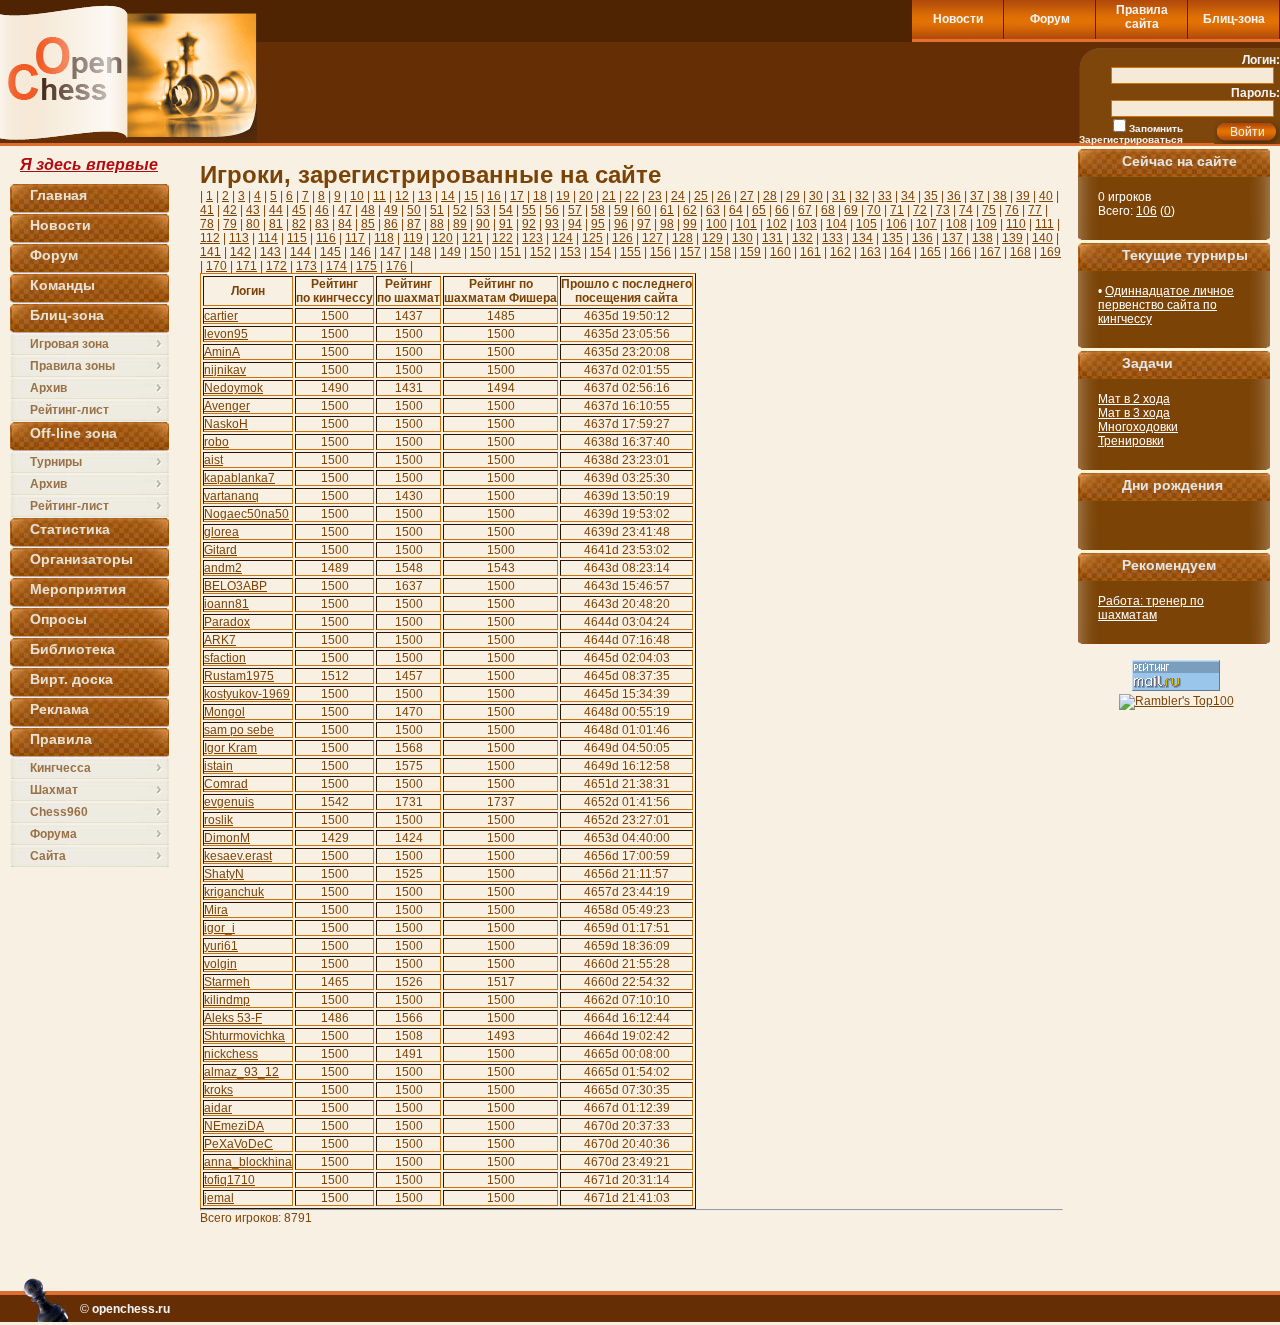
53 (483, 210)
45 (299, 210)
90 (483, 224)
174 (336, 266)
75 (989, 210)
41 (207, 210)
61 (667, 210)
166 (960, 252)
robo (216, 442)
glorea (221, 532)
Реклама (59, 709)
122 (502, 238)
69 (851, 210)
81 (276, 224)
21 (609, 196)
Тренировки (1131, 441)
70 (874, 210)
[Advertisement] (808, 92)
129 (712, 238)
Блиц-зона (1234, 19)
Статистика (70, 529)
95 (598, 224)
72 (920, 210)
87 (414, 224)
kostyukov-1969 (247, 694)
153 (570, 252)
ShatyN (224, 874)
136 (922, 238)
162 (840, 252)
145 (330, 252)
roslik (218, 820)
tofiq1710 (229, 1180)
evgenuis (229, 802)
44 (276, 210)
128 (682, 238)
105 (866, 224)
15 (471, 196)
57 (575, 210)
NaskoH (226, 424)
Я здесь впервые (89, 164)
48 (368, 210)
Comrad (226, 784)
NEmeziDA (234, 1126)
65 (759, 210)
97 (644, 224)
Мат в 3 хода (1134, 413)
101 (746, 224)
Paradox (227, 622)
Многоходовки (1138, 427)
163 (870, 252)
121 (472, 238)
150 (480, 252)
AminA (222, 352)
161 (810, 252)
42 (230, 210)
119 (413, 238)
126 (622, 238)
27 (747, 196)
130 (742, 238)
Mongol (224, 712)
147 (390, 252)
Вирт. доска (71, 679)
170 (216, 266)
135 (892, 238)
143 (270, 252)
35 (931, 196)
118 (384, 238)
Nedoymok (233, 388)
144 (300, 252)
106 (896, 224)
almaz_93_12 (241, 1072)
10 (357, 196)
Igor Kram (230, 748)
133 (832, 238)
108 (956, 224)
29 (793, 196)
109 (986, 224)
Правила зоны (72, 366)
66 (782, 210)
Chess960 (59, 812)
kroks (218, 1090)
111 (1044, 224)
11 (379, 196)
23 (655, 196)
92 (529, 224)
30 (816, 196)
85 (368, 224)
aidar (218, 1108)
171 (246, 266)
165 (930, 252)
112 (210, 238)
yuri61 (221, 946)
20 (586, 196)
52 (460, 210)
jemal (219, 1198)
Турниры (56, 462)
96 (621, 224)
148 (420, 252)
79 (230, 224)
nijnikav (225, 370)
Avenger (227, 406)
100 (716, 224)
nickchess (231, 1054)
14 (448, 196)
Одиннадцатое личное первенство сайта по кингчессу (1166, 305)
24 (678, 196)
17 (517, 196)
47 (345, 210)
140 (1042, 238)
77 (1035, 210)
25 (701, 196)
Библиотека (72, 649)
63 (713, 210)
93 (552, 224)
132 (802, 238)
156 (660, 252)
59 (621, 210)
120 (442, 238)
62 (690, 210)
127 (652, 238)
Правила (61, 739)
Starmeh (227, 982)
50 (414, 210)
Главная (58, 195)
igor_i (219, 928)
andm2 (223, 568)
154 (600, 252)
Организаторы (81, 559)
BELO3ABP (235, 586)
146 (360, 252)
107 (926, 224)
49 (391, 210)
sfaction (225, 658)
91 (506, 224)
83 (322, 224)
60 (644, 210)
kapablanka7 (239, 478)
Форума (53, 834)
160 (780, 252)
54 (506, 210)
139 (1012, 238)
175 (366, 266)
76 (1012, 210)
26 (724, 196)
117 (355, 238)
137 (952, 238)
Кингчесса (60, 768)
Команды (62, 285)
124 (562, 238)
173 (306, 266)
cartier (221, 316)
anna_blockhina (248, 1162)
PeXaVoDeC (238, 1144)
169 (1050, 252)
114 (268, 238)
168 (1020, 252)
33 (885, 196)
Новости (958, 19)
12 (402, 196)
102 (776, 224)
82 (299, 224)
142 (240, 252)
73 (943, 210)
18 (540, 196)
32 (862, 196)
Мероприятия (78, 589)
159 (750, 252)
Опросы (58, 619)
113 (239, 238)
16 (494, 196)
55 (529, 210)
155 (630, 252)
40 (1046, 196)
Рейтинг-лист (69, 410)
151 (510, 252)
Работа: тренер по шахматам (1151, 608)
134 (862, 238)
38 (1000, 196)
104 (836, 224)
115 (297, 238)
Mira (216, 910)
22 (632, 196)
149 (450, 252)
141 (210, 252)
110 (1016, 224)
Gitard (220, 550)
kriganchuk (234, 892)
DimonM (227, 838)
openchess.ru (131, 1309)
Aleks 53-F (233, 1018)
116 (326, 238)
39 (1023, 196)
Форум (1050, 19)
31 (839, 196)
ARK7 (220, 640)
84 (345, 224)
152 (540, 252)
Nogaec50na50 (246, 514)
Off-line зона (73, 433)
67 (805, 210)
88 (437, 224)
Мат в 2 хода (1134, 399)
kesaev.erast (238, 856)
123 (532, 238)
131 (772, 238)
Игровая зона (69, 344)
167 (990, 252)
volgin (220, 964)
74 (966, 210)
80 (253, 224)
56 (552, 210)
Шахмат (54, 790)
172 (276, 266)
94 (575, 224)
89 (460, 224)
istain (218, 766)
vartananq (231, 496)
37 (977, 196)
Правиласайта (1142, 17)
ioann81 (226, 604)
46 (322, 210)
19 (563, 196)
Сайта (48, 856)
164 (900, 252)
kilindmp (227, 1000)
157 (690, 252)
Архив (48, 388)
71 (897, 210)
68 (828, 210)
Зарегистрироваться (1131, 139)
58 (598, 210)
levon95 (226, 334)
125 (592, 238)
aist (213, 460)
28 (770, 196)
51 (437, 210)
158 (720, 252)
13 (425, 196)
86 (391, 224)
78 (207, 224)
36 (954, 196)
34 (908, 196)
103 (806, 224)
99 (690, 224)
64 (736, 210)
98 (667, 224)
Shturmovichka (244, 1036)
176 (396, 266)
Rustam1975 (239, 676)
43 (253, 210)
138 (982, 238)
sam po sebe (239, 730)
